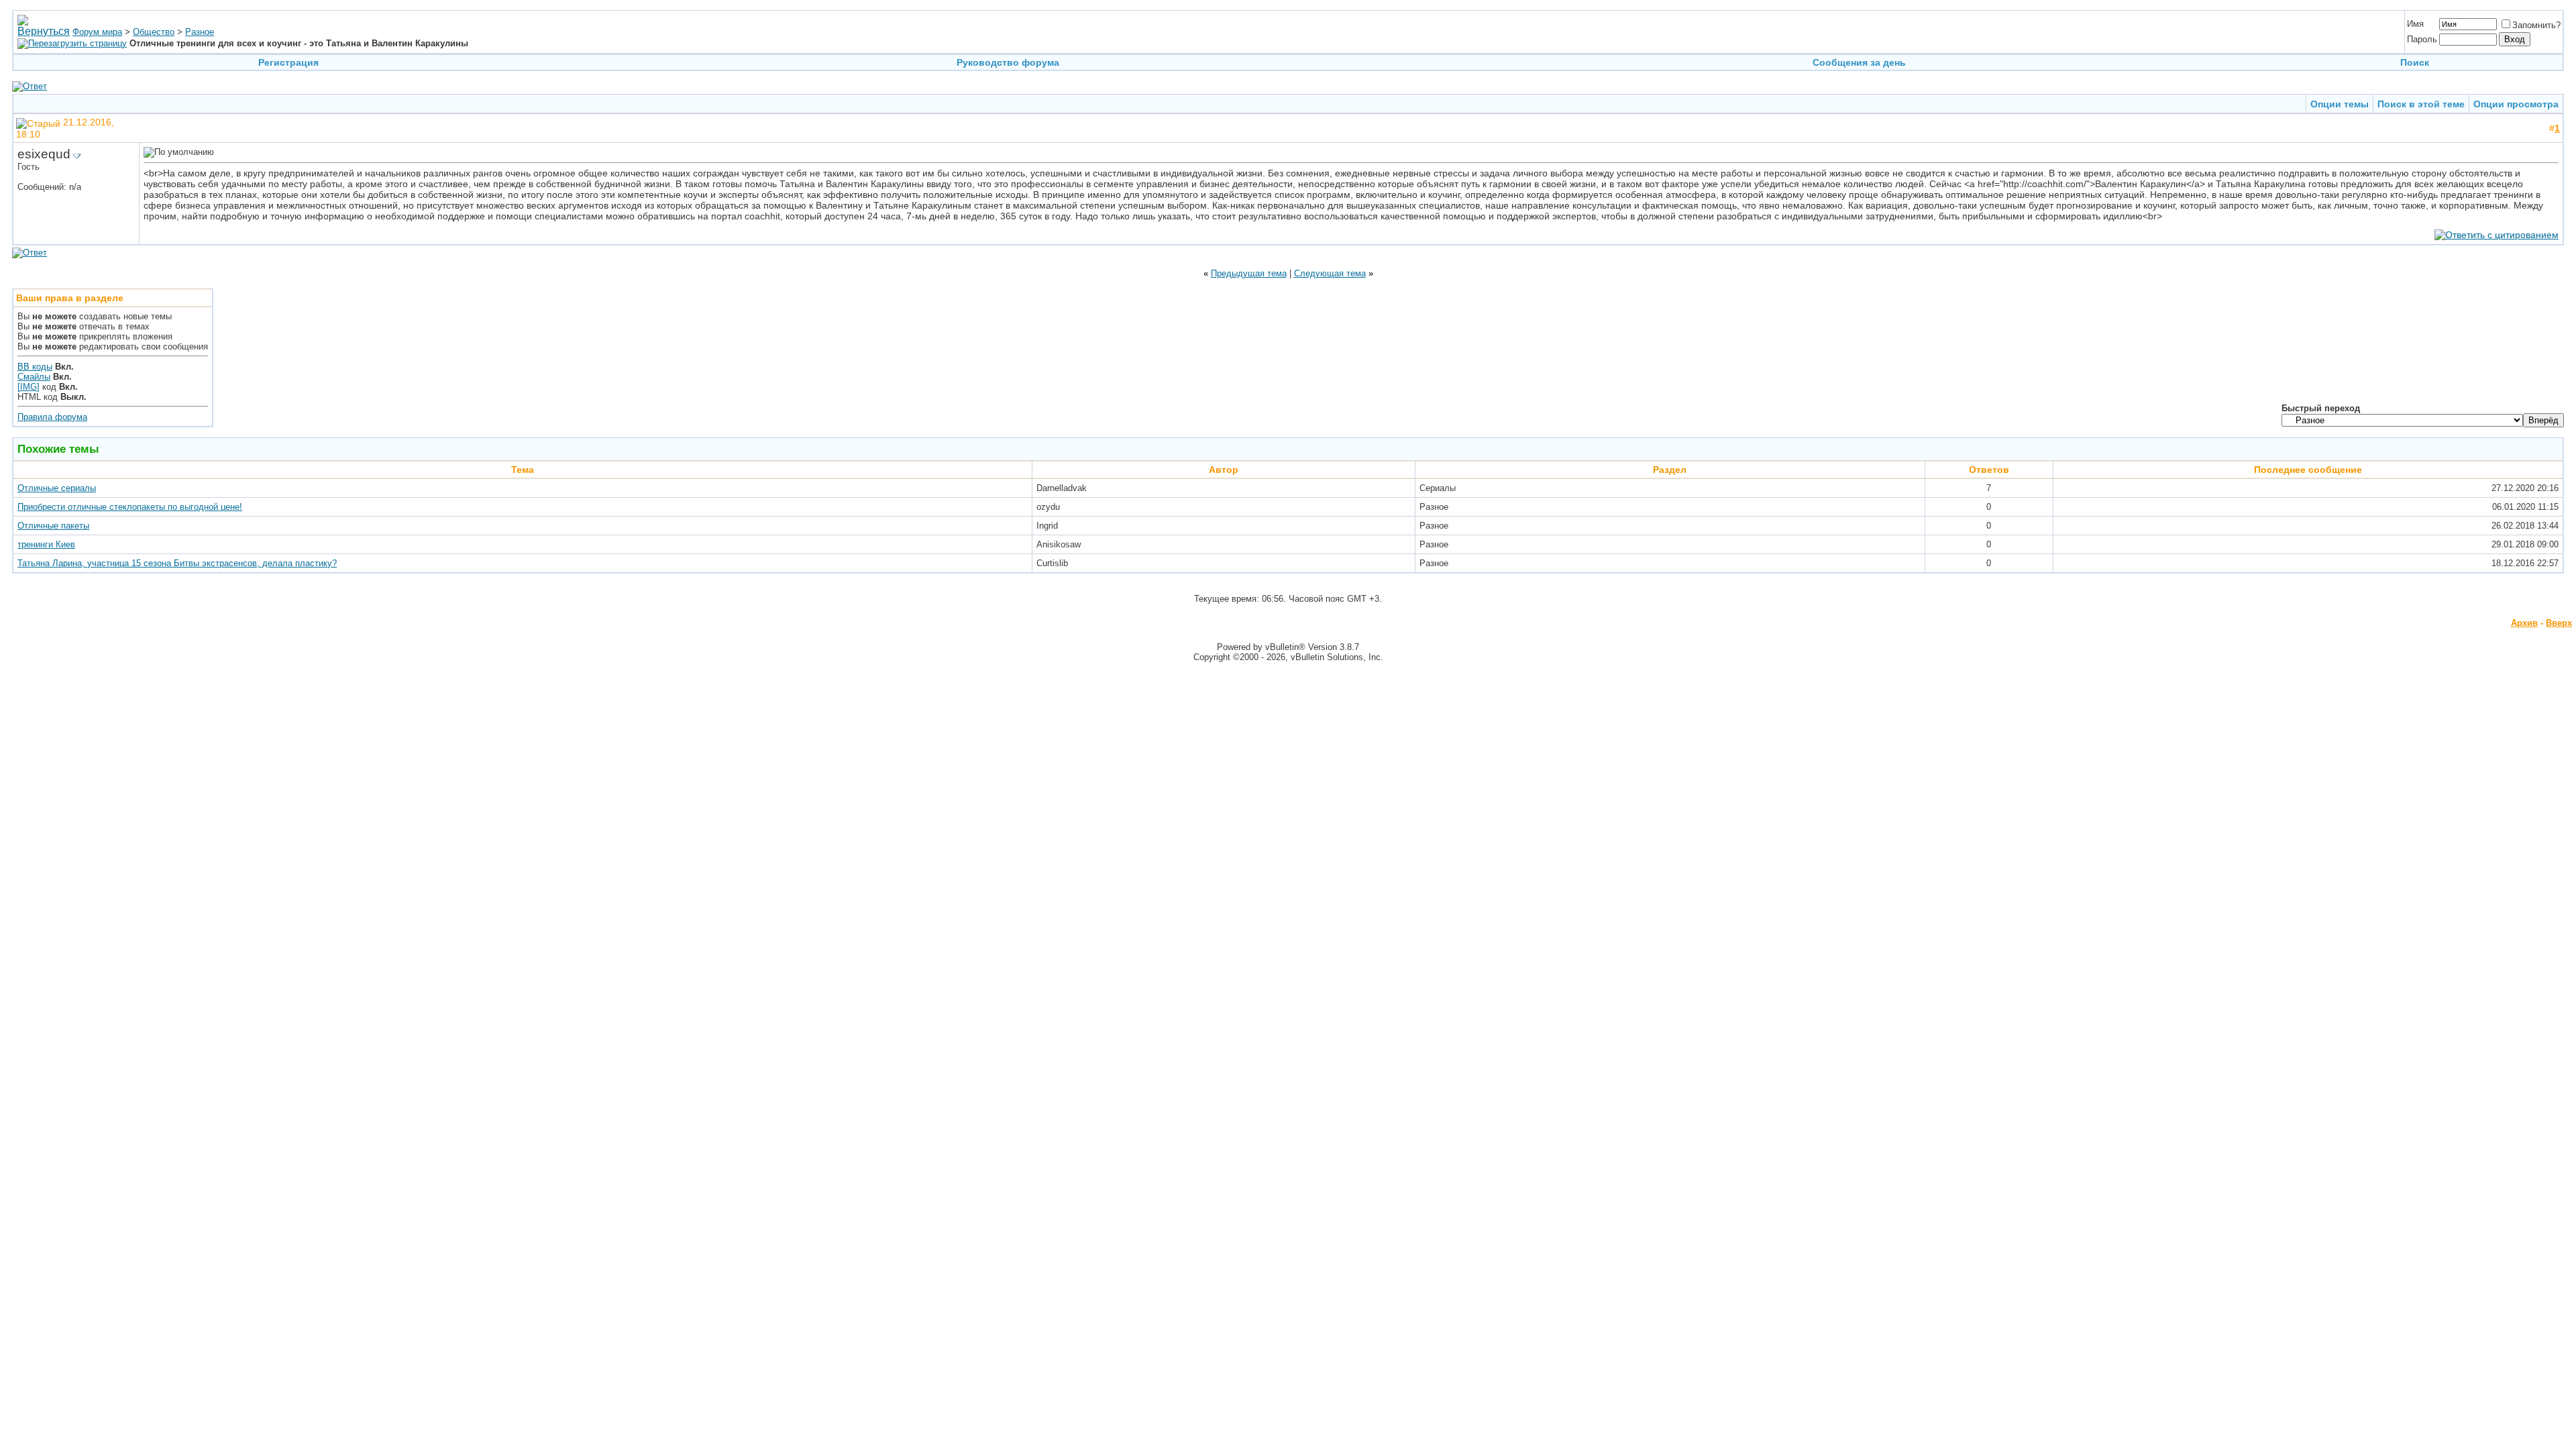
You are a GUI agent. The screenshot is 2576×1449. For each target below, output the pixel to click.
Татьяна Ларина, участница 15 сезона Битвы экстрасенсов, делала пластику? (177, 563)
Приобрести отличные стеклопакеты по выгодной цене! (130, 507)
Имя (2415, 24)
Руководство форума (1008, 62)
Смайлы (34, 377)
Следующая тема (1330, 273)
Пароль (2422, 39)
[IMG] (29, 387)
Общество (154, 32)
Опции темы (2340, 104)
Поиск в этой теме (2421, 104)
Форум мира (97, 32)
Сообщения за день (1859, 62)
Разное (200, 32)
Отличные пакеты (53, 526)
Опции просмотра (2516, 104)
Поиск (2415, 62)
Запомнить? (2536, 25)
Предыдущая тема (1249, 273)
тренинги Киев (46, 544)
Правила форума (52, 417)
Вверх (2559, 623)
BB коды (35, 367)
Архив (2524, 623)
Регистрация (288, 62)
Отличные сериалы (57, 488)
